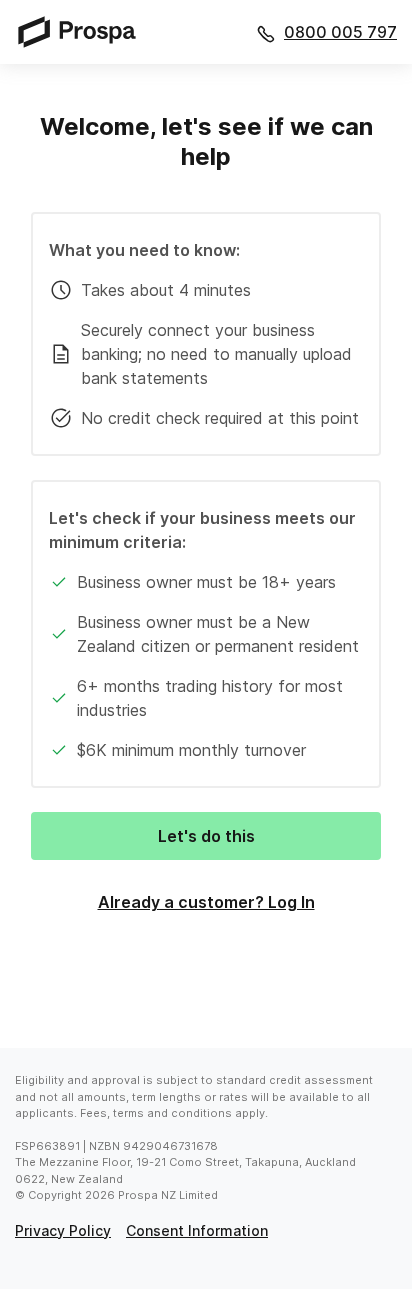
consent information (197, 1230)
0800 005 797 (340, 32)
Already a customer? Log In (206, 902)
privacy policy (63, 1230)
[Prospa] (83, 31)
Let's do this (206, 836)
